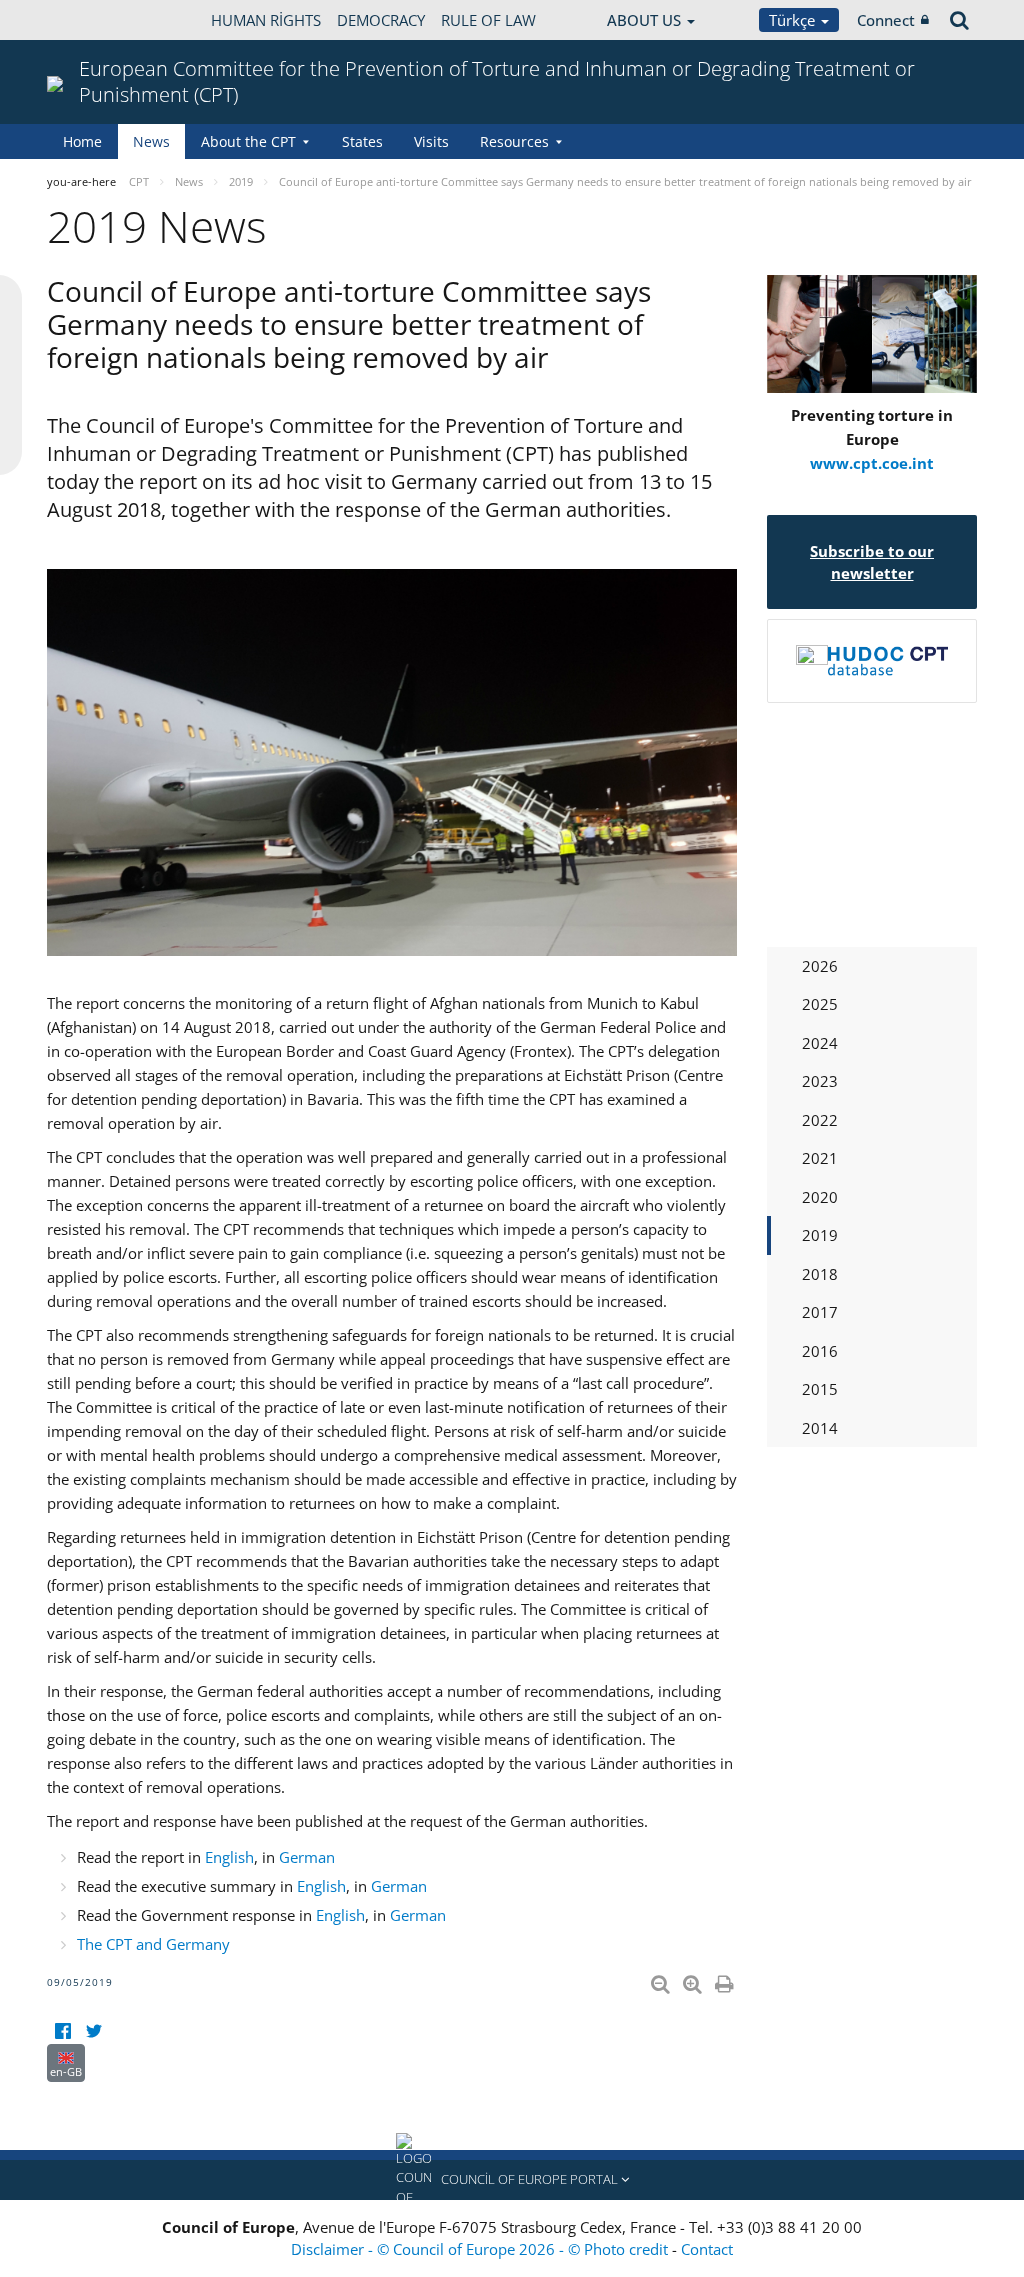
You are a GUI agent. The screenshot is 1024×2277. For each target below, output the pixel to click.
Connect (886, 20)
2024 (820, 1043)
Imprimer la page (726, 1980)
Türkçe (794, 20)
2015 (820, 1389)
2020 (820, 1197)
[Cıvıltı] (93, 2031)
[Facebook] (62, 2031)
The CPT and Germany (153, 1944)
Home (82, 141)
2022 (820, 1120)
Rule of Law (488, 20)
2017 (820, 1312)
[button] (512, 2180)
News (151, 141)
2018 (820, 1274)
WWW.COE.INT (97, 20)
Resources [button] (514, 141)
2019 (820, 1235)
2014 (820, 1428)
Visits (431, 141)
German (307, 1857)
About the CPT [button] (248, 141)
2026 (820, 966)
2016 (820, 1351)
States (362, 141)
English (229, 1857)
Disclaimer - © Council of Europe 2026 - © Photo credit (481, 2249)
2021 (820, 1158)
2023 (820, 1081)
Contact (707, 2249)
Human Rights (266, 20)
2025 (820, 1004)
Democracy (381, 20)
